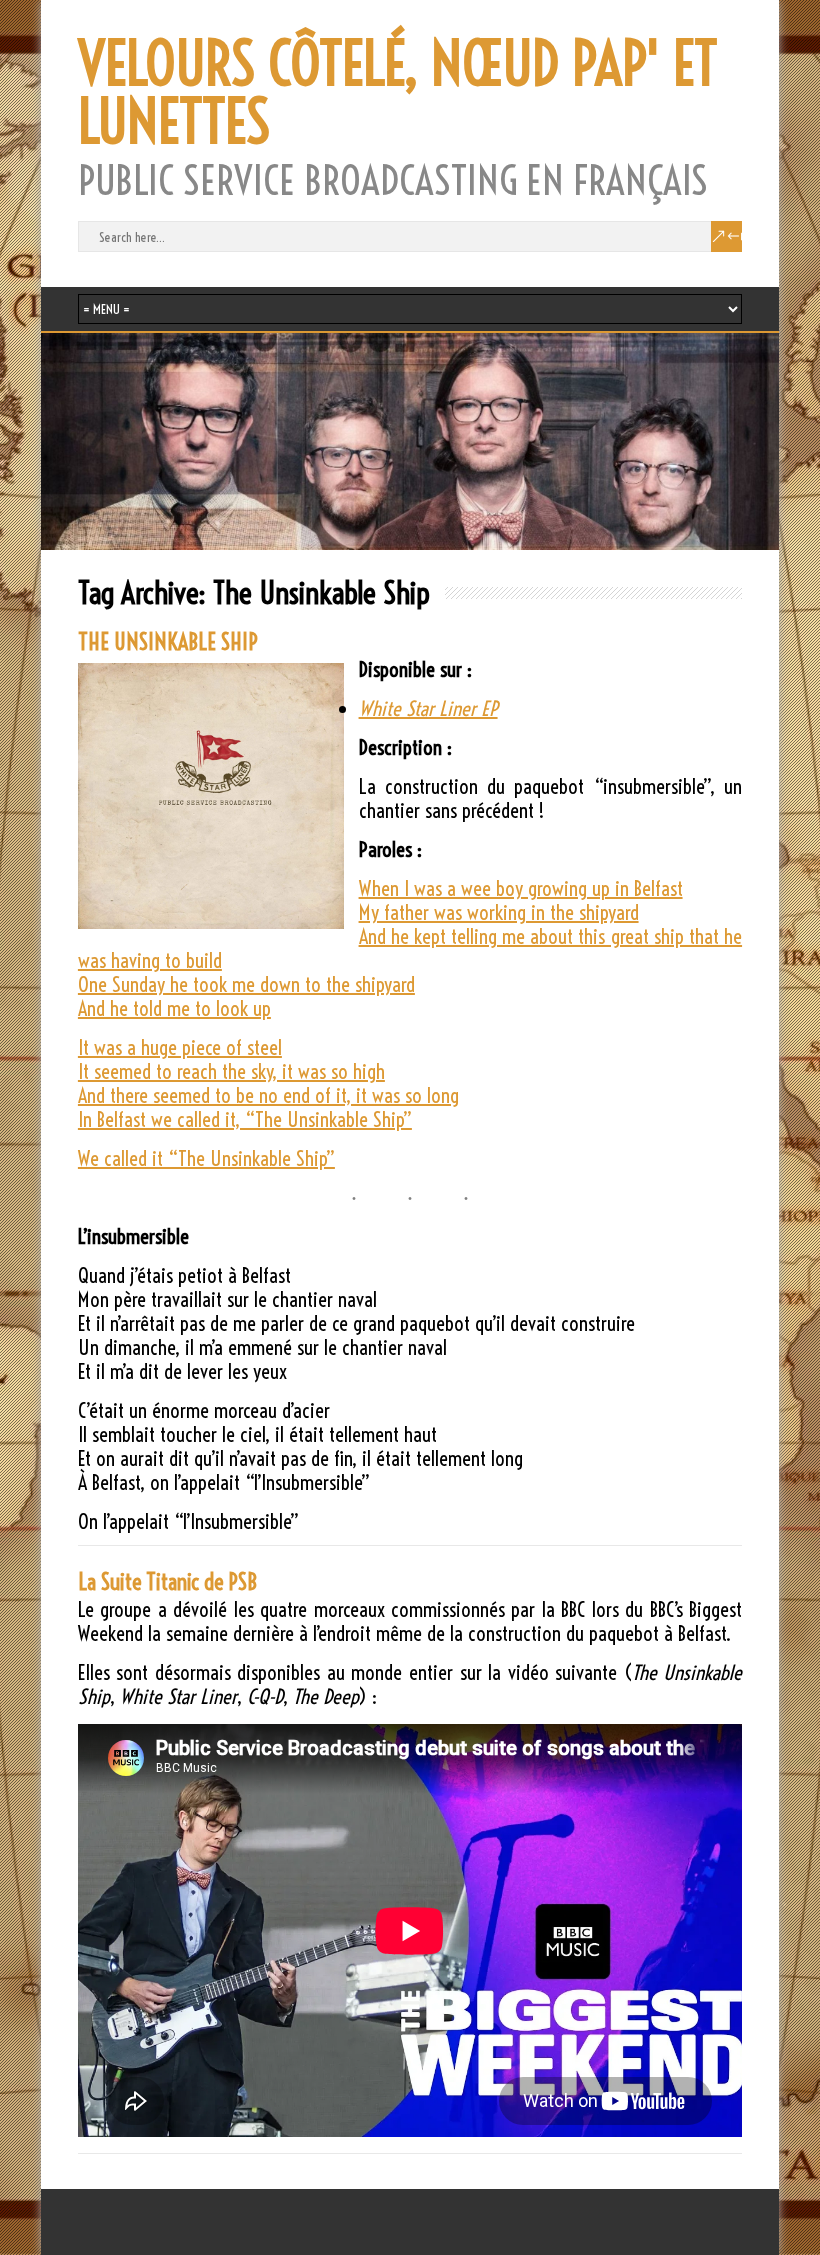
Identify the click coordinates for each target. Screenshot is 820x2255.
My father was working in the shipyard (499, 912)
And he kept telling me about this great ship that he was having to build (410, 948)
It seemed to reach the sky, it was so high (231, 1071)
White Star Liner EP (428, 708)
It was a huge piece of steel (180, 1047)
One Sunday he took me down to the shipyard (246, 984)
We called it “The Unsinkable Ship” (206, 1158)
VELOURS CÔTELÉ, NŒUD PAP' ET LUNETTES (397, 93)
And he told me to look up (174, 1008)
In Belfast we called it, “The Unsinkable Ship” (245, 1119)
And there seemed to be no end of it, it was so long (268, 1095)
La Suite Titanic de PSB (167, 1582)
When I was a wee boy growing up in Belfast (521, 888)
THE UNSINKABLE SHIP (168, 642)
